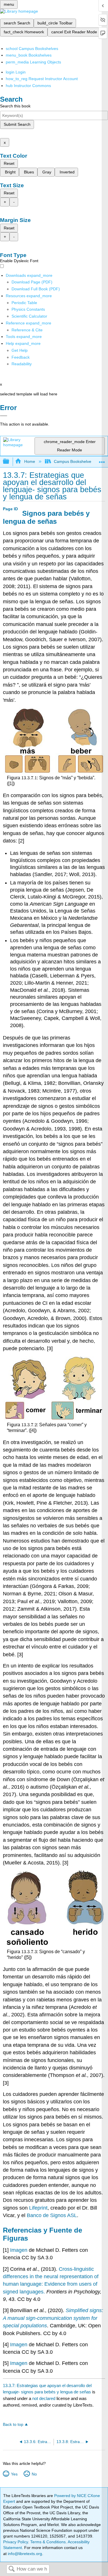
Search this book (15, 106)
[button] (21, 357)
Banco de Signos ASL (52, 2215)
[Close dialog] (4, 416)
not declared (44, 2398)
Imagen (19, 2250)
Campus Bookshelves (74, 461)
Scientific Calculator (29, 316)
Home (30, 461)
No (34, 2474)
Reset (9, 163)
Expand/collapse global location (102, 460)
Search (12, 2569)
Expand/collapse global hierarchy (10, 462)
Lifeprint (38, 2208)
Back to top (13, 2425)
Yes (14, 2474)
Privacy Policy (16, 2542)
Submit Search (17, 124)
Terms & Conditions (48, 2542)
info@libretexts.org (24, 2554)
